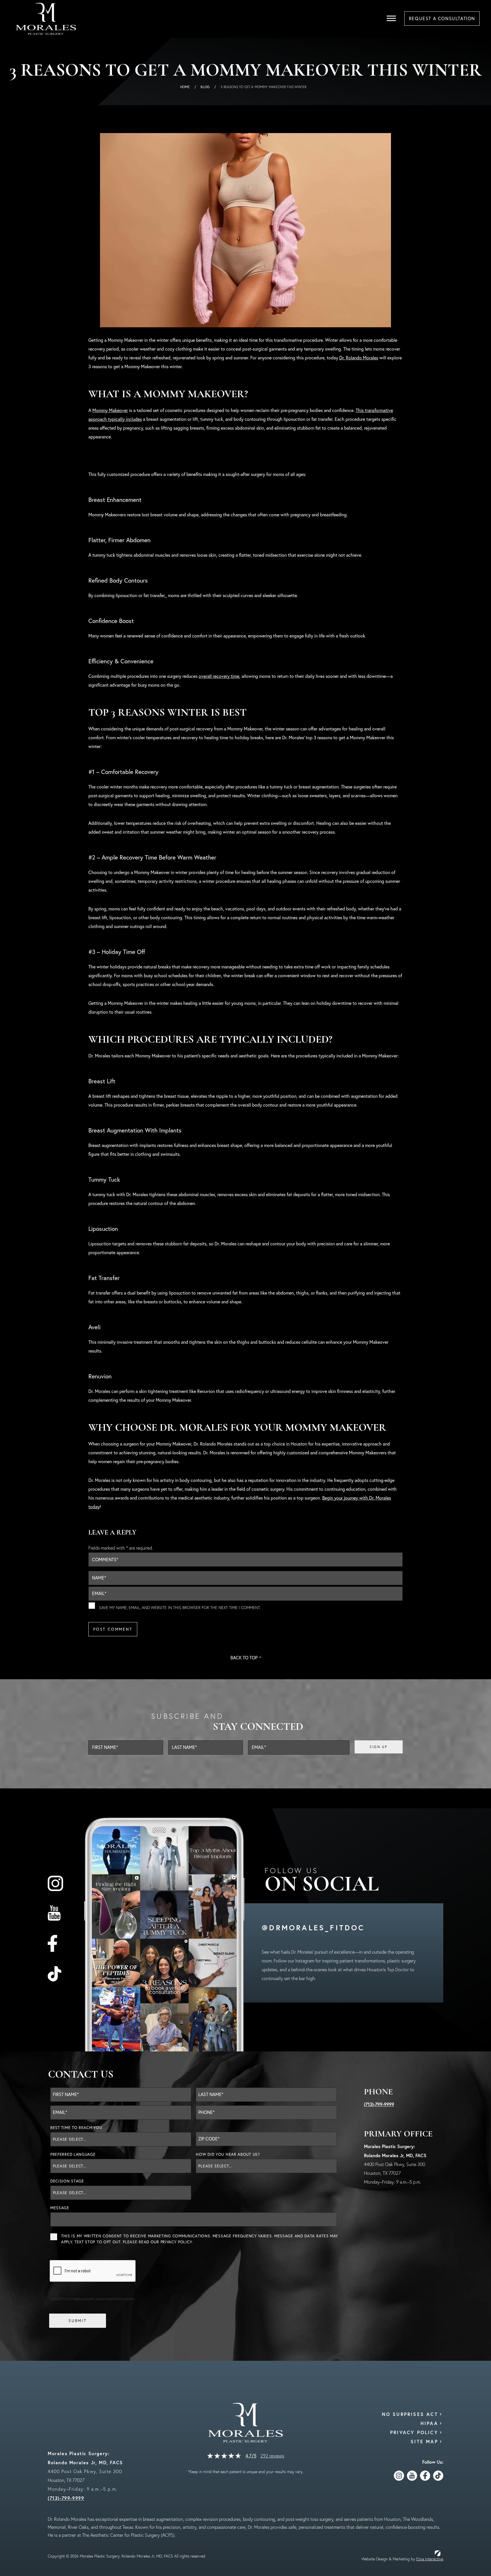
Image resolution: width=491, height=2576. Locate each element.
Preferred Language (73, 2154)
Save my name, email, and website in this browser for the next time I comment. (180, 1608)
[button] (391, 18)
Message (60, 2208)
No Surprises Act (410, 2414)
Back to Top (244, 1658)
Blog (205, 87)
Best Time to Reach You (76, 2128)
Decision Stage (67, 2181)
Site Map (424, 2441)
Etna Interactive (430, 2559)
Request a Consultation (442, 18)
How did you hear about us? (228, 2154)
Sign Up (378, 1747)
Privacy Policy (176, 2242)
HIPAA (429, 2423)
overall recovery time (219, 676)
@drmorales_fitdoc (313, 1927)
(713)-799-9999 (379, 2104)
